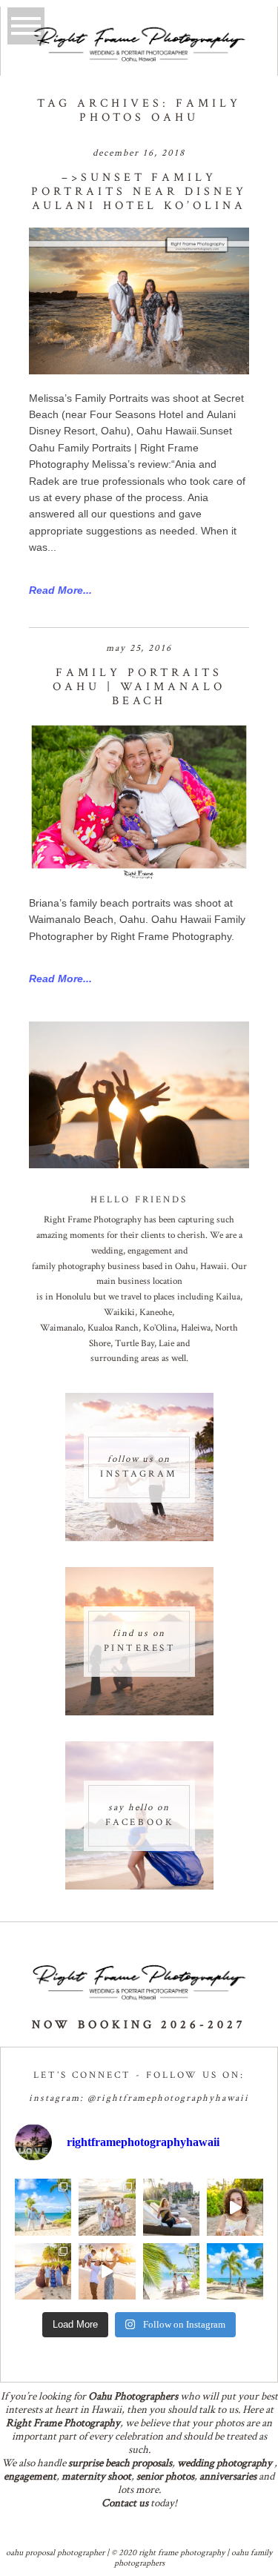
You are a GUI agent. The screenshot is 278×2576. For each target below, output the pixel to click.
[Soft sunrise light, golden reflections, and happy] (107, 2271)
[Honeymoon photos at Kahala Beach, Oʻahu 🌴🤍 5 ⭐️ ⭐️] (43, 2207)
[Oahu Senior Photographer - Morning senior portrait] (235, 2207)
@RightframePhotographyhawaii (168, 2098)
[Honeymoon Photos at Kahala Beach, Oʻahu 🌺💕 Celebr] (171, 2271)
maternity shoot (96, 2476)
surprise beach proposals (120, 2463)
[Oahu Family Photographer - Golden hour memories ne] (43, 2271)
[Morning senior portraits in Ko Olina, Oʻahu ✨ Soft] (171, 2207)
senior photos (165, 2476)
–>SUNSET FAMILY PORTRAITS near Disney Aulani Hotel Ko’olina (139, 192)
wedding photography (225, 2463)
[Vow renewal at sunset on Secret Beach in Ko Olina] (107, 2207)
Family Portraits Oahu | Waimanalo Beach (139, 687)
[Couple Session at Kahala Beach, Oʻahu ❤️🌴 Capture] (235, 2271)
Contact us (125, 2503)
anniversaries (228, 2476)
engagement (30, 2476)
